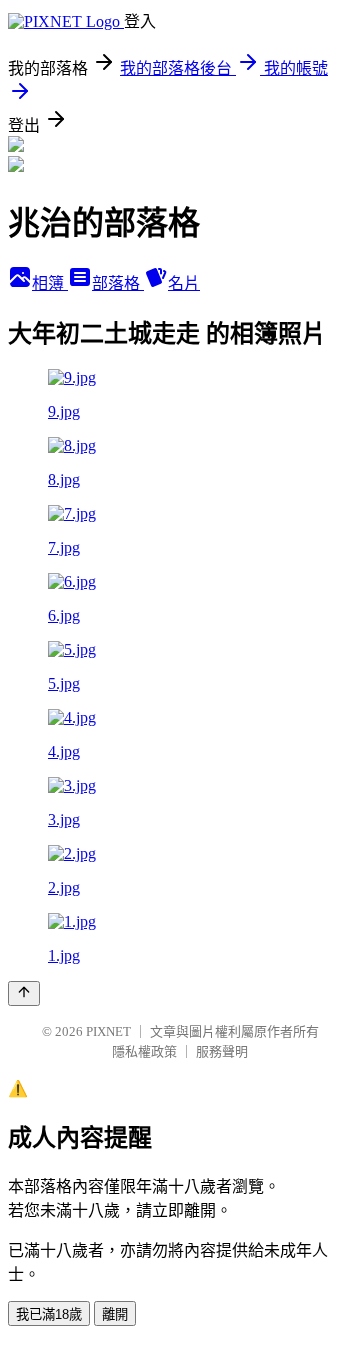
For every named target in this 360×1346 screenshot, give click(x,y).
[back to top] (24, 993)
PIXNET (108, 1031)
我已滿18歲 (49, 1314)
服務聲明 (222, 1051)
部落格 (118, 283)
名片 (184, 283)
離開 (115, 1314)
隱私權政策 (144, 1051)
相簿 (50, 283)
